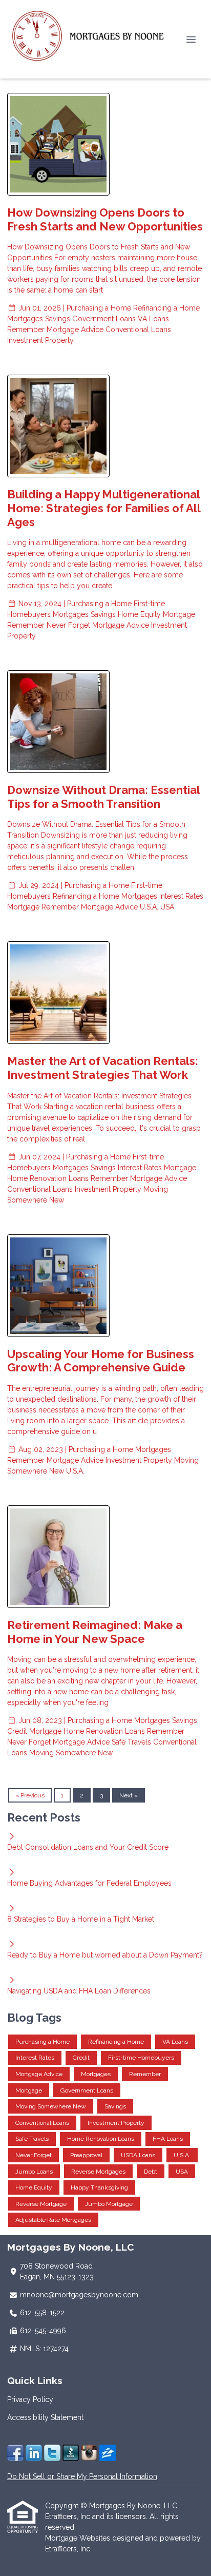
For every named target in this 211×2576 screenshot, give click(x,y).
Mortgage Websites (79, 2538)
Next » (129, 1795)
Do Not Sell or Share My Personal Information (82, 2476)
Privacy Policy (30, 2399)
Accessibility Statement (45, 2417)
